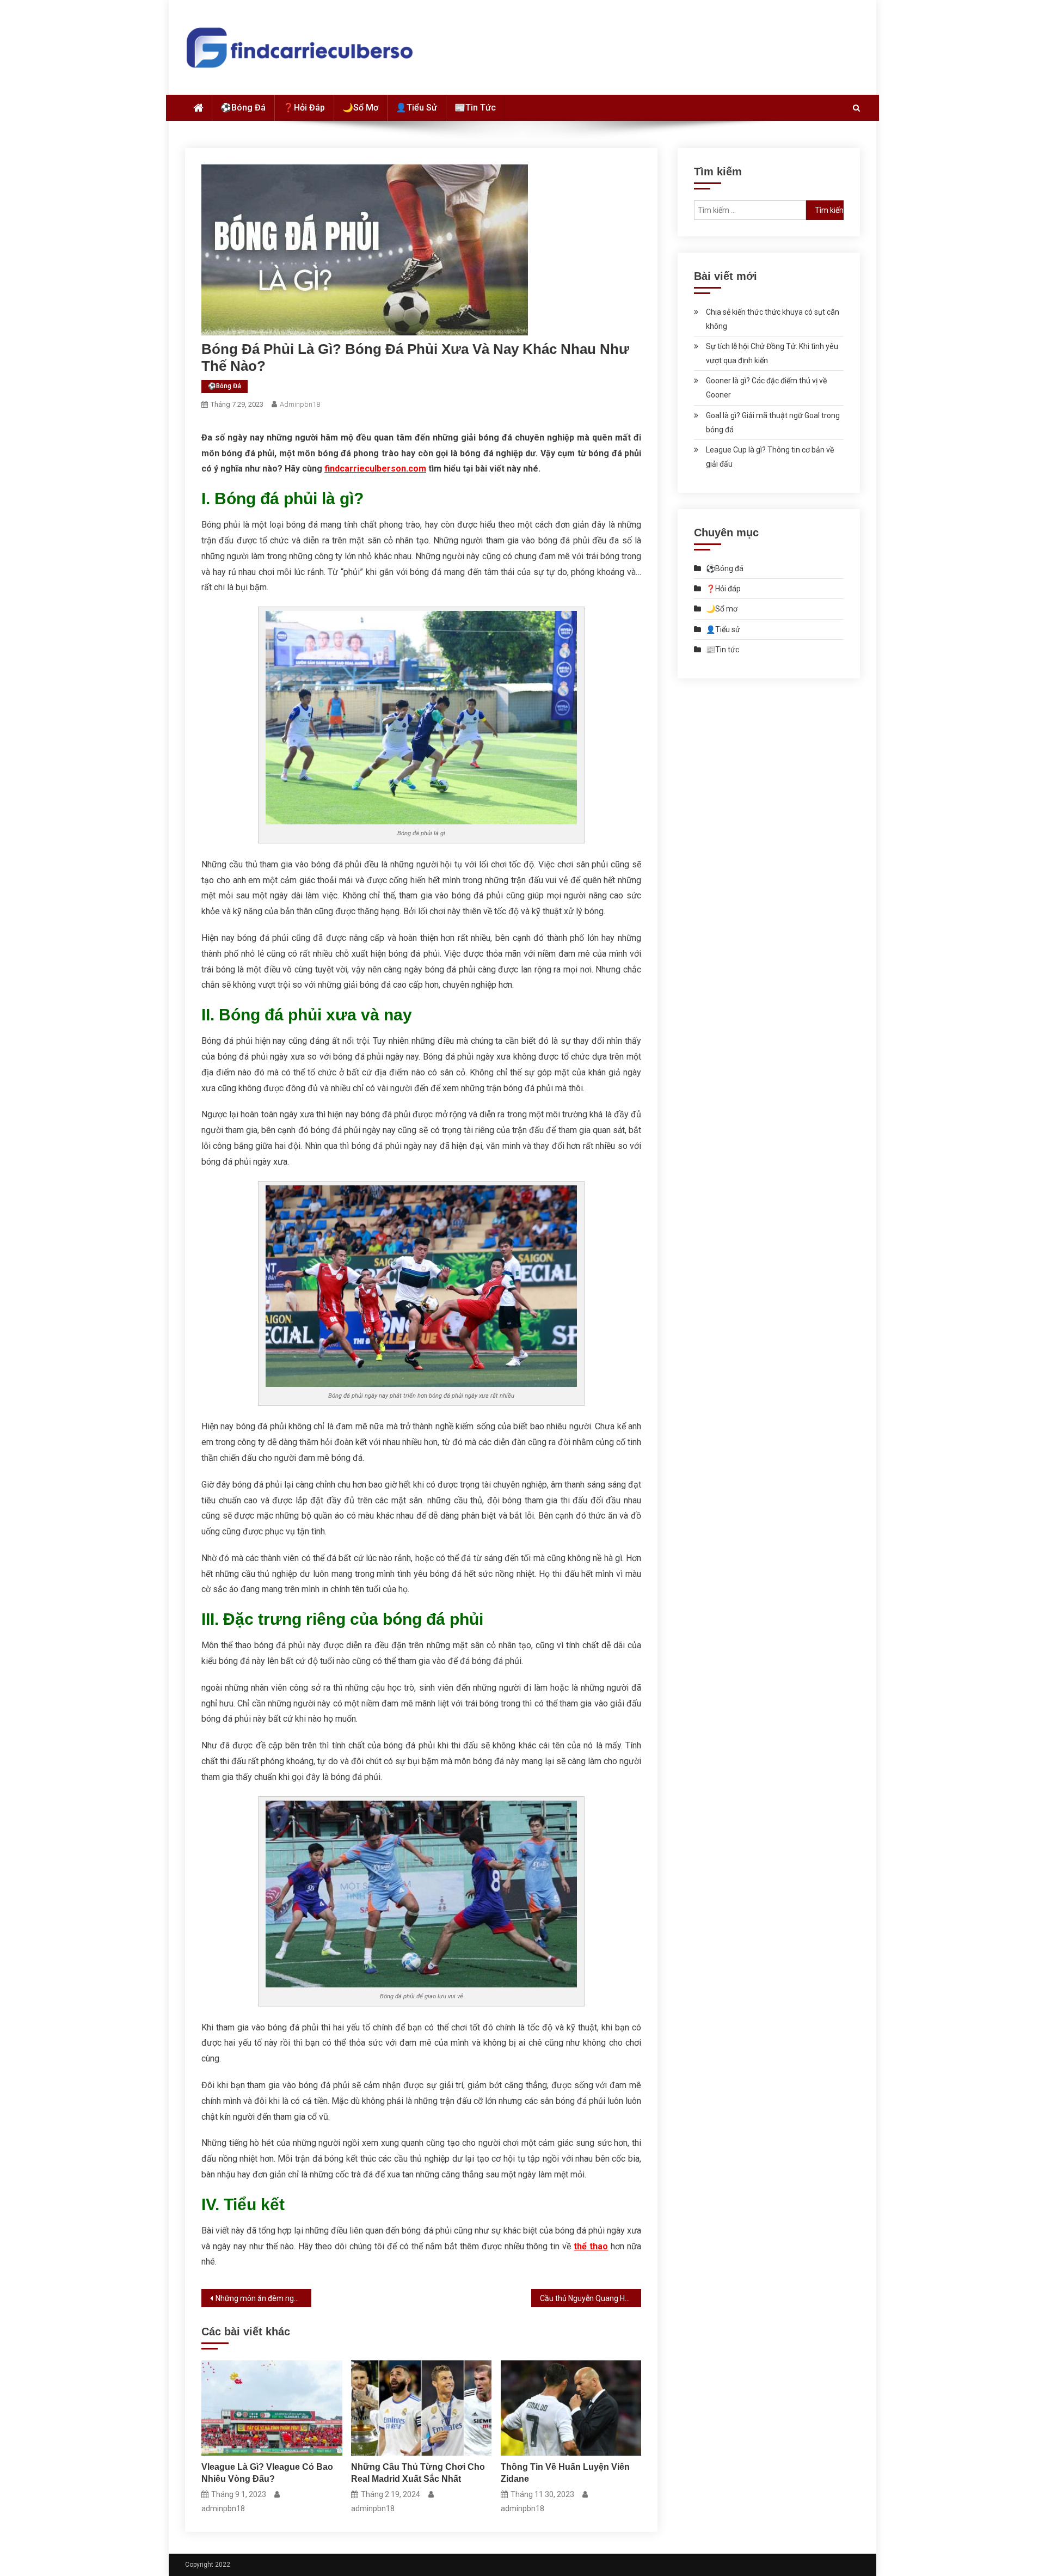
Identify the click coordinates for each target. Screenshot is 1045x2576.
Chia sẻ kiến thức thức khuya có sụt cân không (773, 319)
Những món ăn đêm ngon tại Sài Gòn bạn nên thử (263, 2298)
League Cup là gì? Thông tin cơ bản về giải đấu (770, 457)
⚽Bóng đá (243, 108)
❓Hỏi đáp (304, 108)
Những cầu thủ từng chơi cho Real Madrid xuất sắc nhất (418, 2473)
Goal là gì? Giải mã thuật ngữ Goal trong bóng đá (773, 423)
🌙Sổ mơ (360, 108)
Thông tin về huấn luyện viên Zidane (565, 2473)
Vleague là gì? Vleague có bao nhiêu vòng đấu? (267, 2473)
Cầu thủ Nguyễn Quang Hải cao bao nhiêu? (591, 2298)
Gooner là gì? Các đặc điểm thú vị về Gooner (766, 388)
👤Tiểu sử (416, 108)
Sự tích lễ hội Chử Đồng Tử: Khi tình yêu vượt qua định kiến (772, 353)
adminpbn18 (300, 404)
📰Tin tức (475, 108)
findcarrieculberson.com (375, 469)
